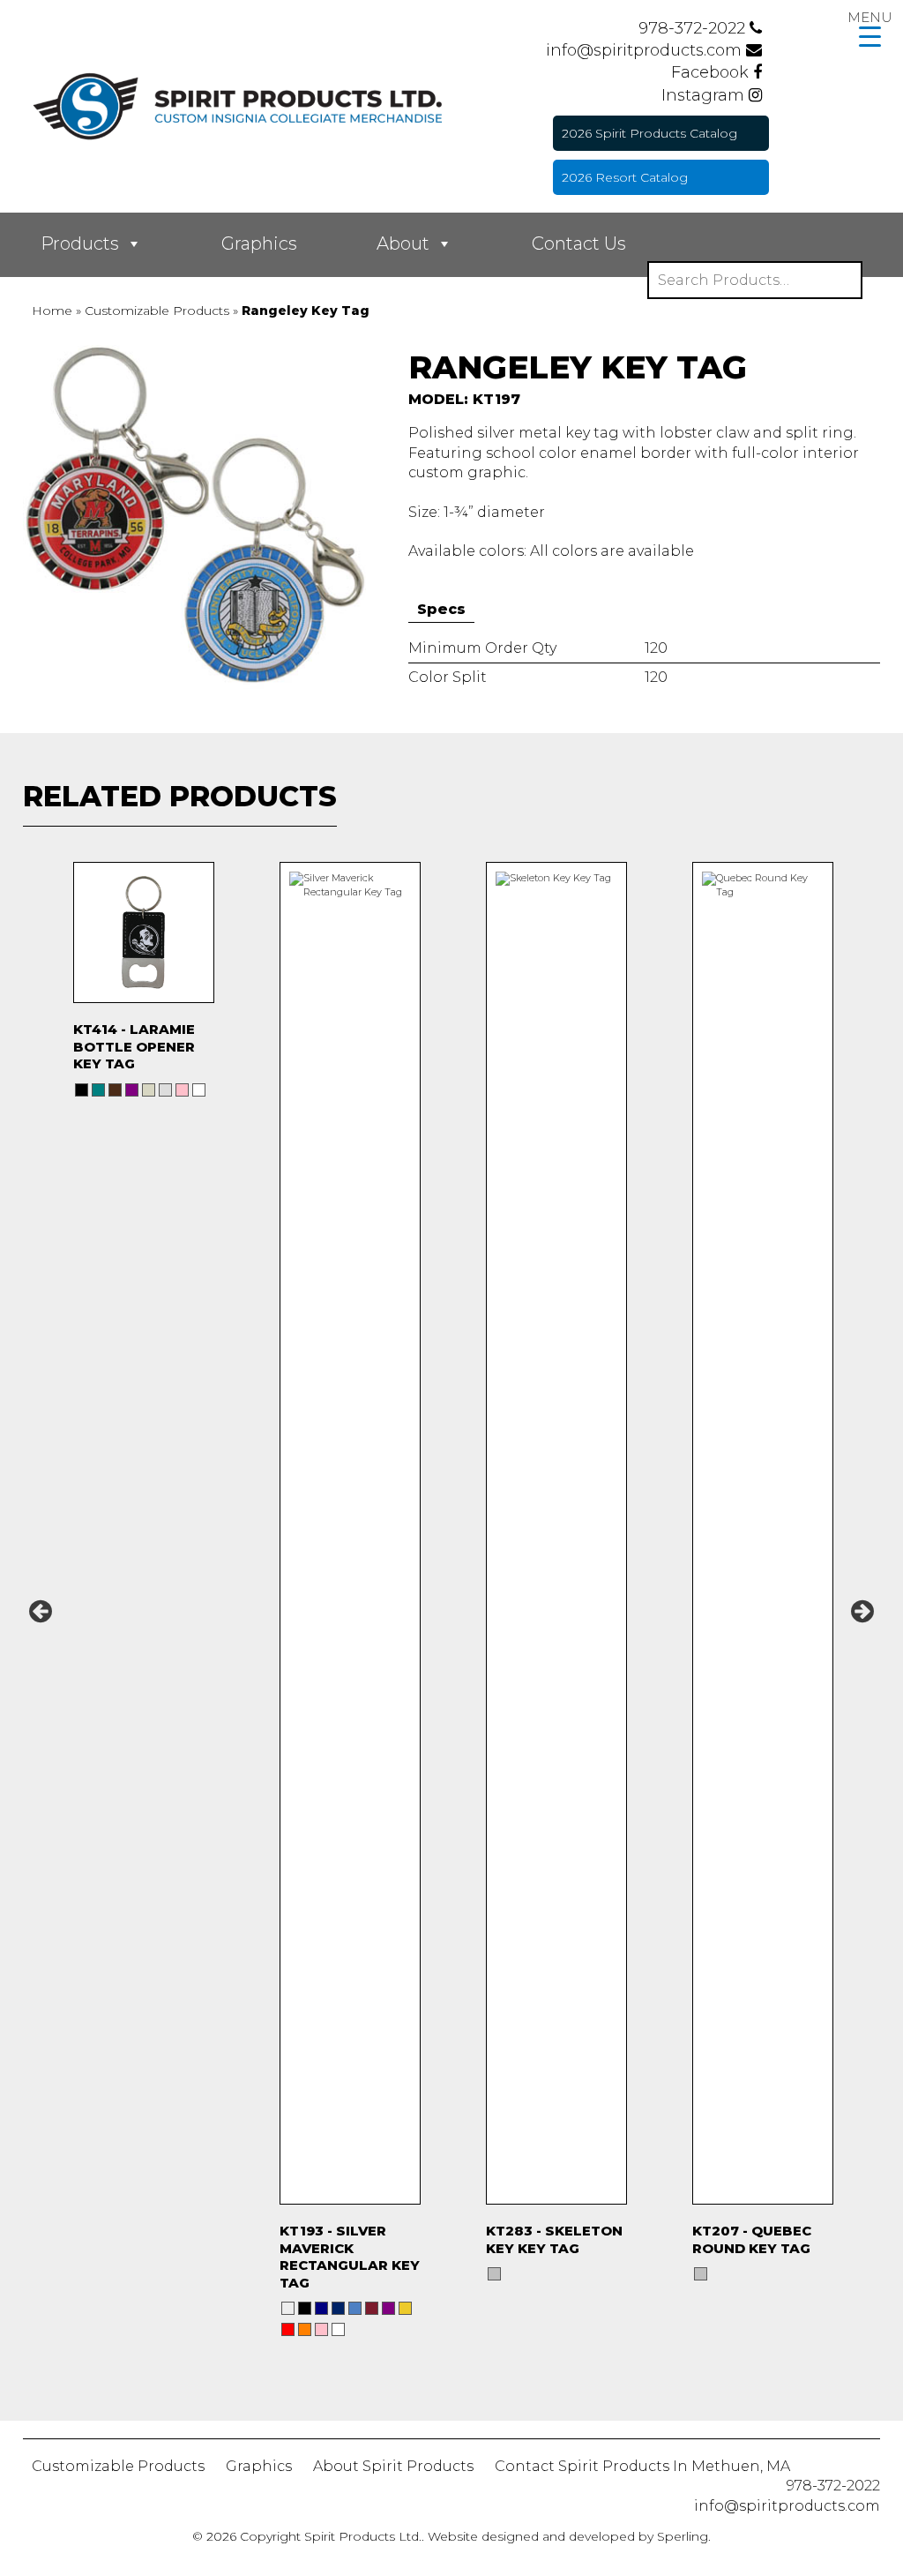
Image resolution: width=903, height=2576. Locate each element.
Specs (441, 609)
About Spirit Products (393, 2466)
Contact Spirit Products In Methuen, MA (642, 2466)
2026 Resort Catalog (625, 177)
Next (862, 1611)
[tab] (441, 610)
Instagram (705, 95)
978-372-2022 (694, 28)
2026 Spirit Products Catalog (649, 133)
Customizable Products (118, 2466)
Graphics (259, 243)
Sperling (683, 2536)
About (403, 243)
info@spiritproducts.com (646, 50)
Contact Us (579, 243)
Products (80, 243)
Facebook (712, 72)
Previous (41, 1611)
